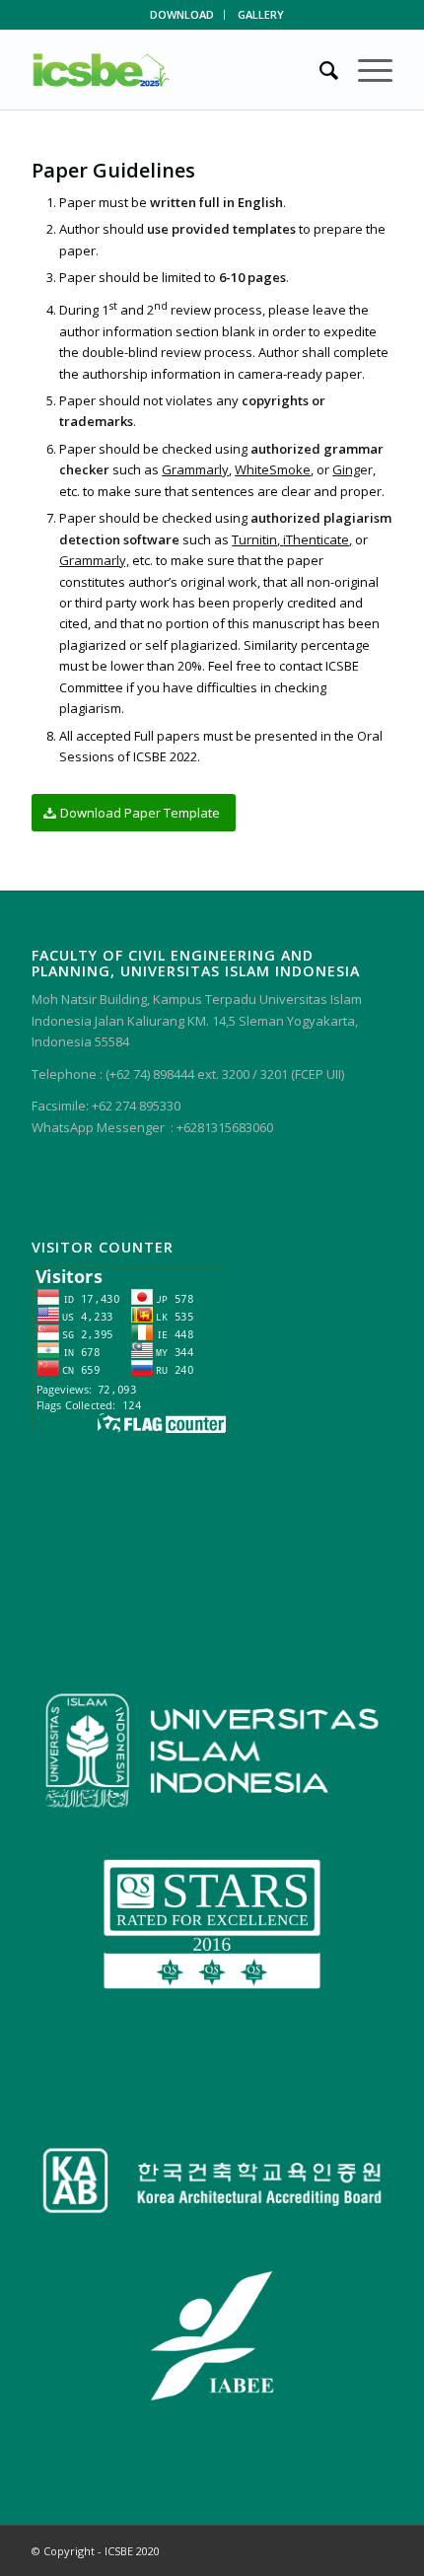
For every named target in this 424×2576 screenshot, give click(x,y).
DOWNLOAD (182, 14)
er (353, 469)
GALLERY (261, 14)
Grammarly (195, 469)
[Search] (319, 70)
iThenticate (316, 539)
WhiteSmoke (273, 469)
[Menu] (365, 70)
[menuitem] (182, 15)
